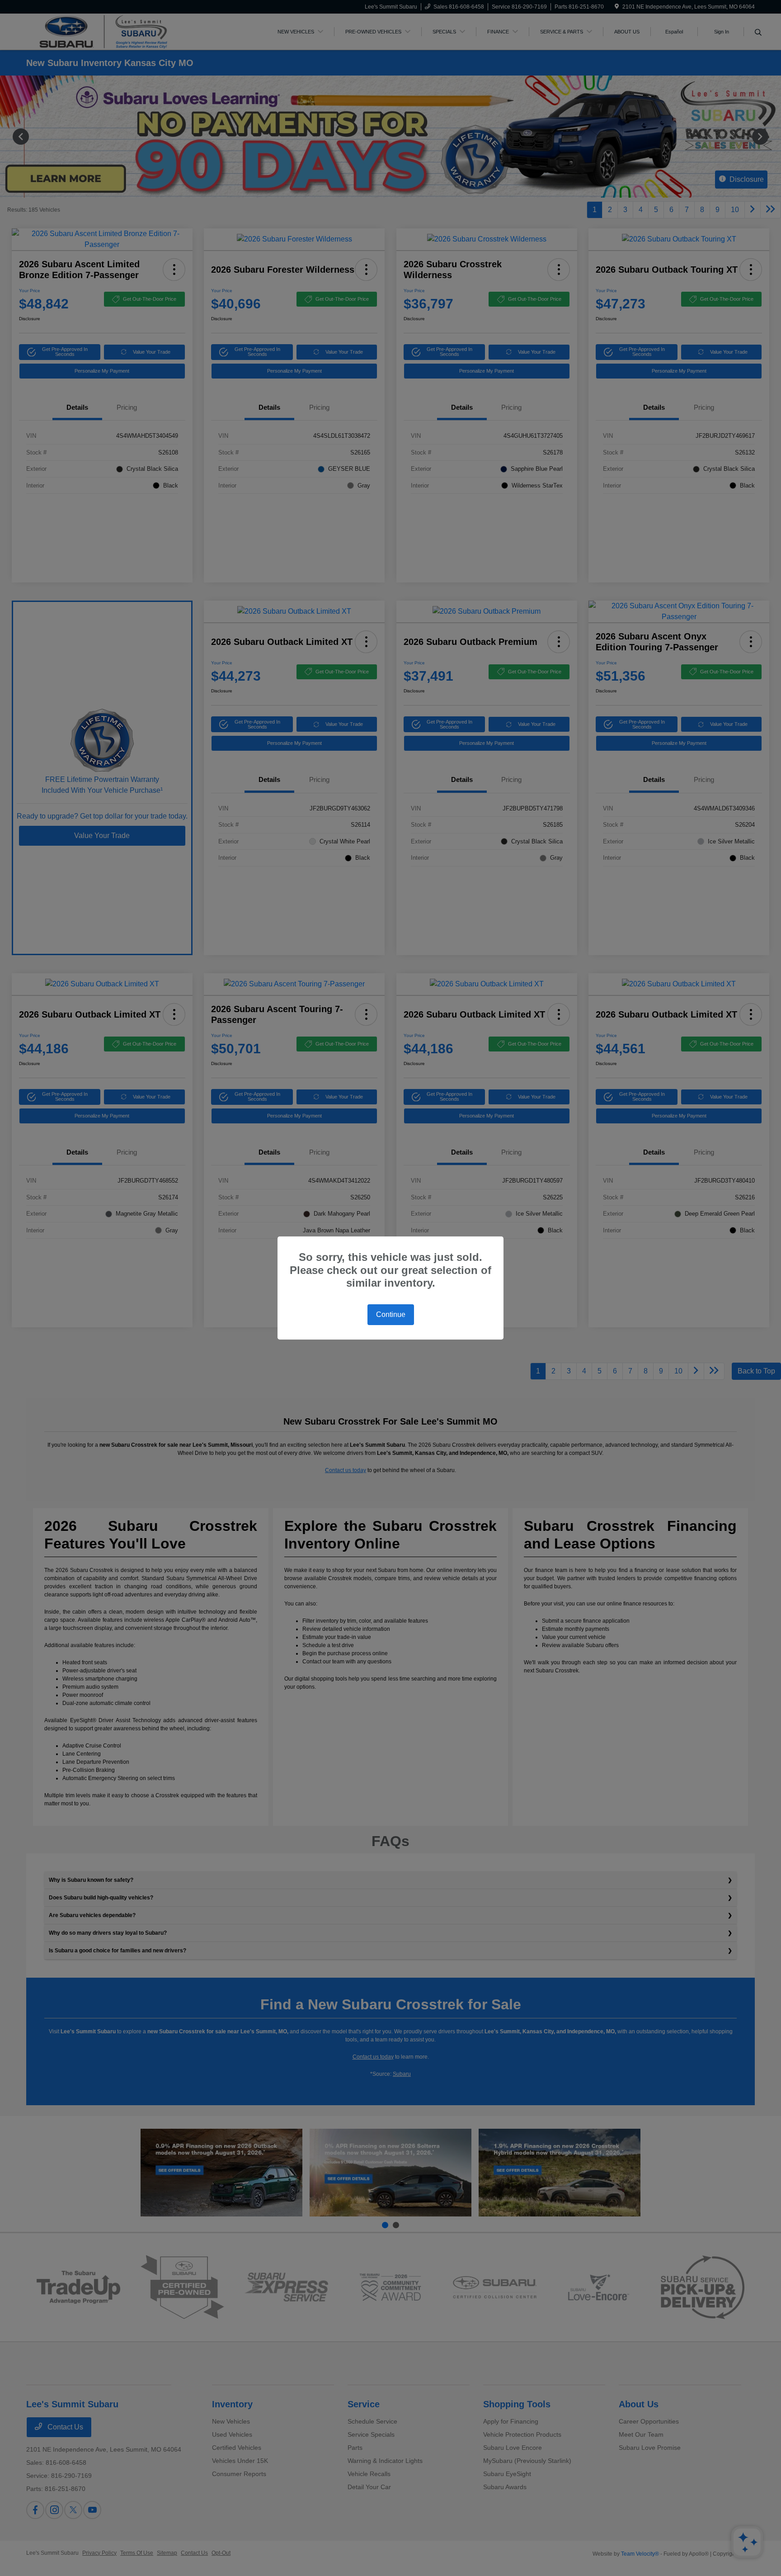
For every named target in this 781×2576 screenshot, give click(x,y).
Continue (391, 1314)
